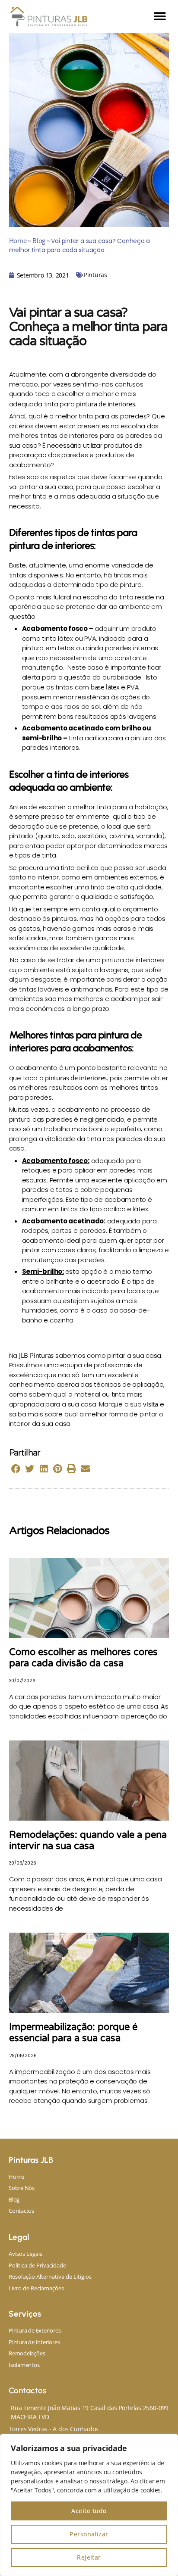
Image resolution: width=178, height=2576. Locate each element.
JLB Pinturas (36, 1355)
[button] (160, 17)
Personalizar (89, 2534)
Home (18, 240)
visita (151, 1404)
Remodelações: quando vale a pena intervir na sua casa (88, 1840)
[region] (89, 2505)
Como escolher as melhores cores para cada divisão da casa (83, 1658)
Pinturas (95, 275)
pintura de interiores (105, 404)
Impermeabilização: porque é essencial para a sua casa (73, 2033)
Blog (39, 240)
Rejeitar (89, 2557)
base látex (105, 687)
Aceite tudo (89, 2511)
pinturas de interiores (75, 1078)
